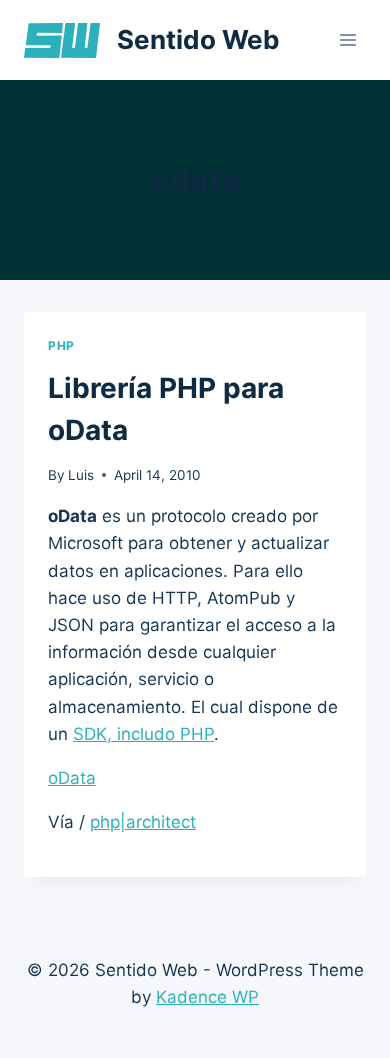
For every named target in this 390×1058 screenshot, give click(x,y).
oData (72, 778)
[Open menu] (347, 39)
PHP (61, 345)
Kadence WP (207, 997)
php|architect (143, 822)
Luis (81, 475)
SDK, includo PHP (143, 734)
